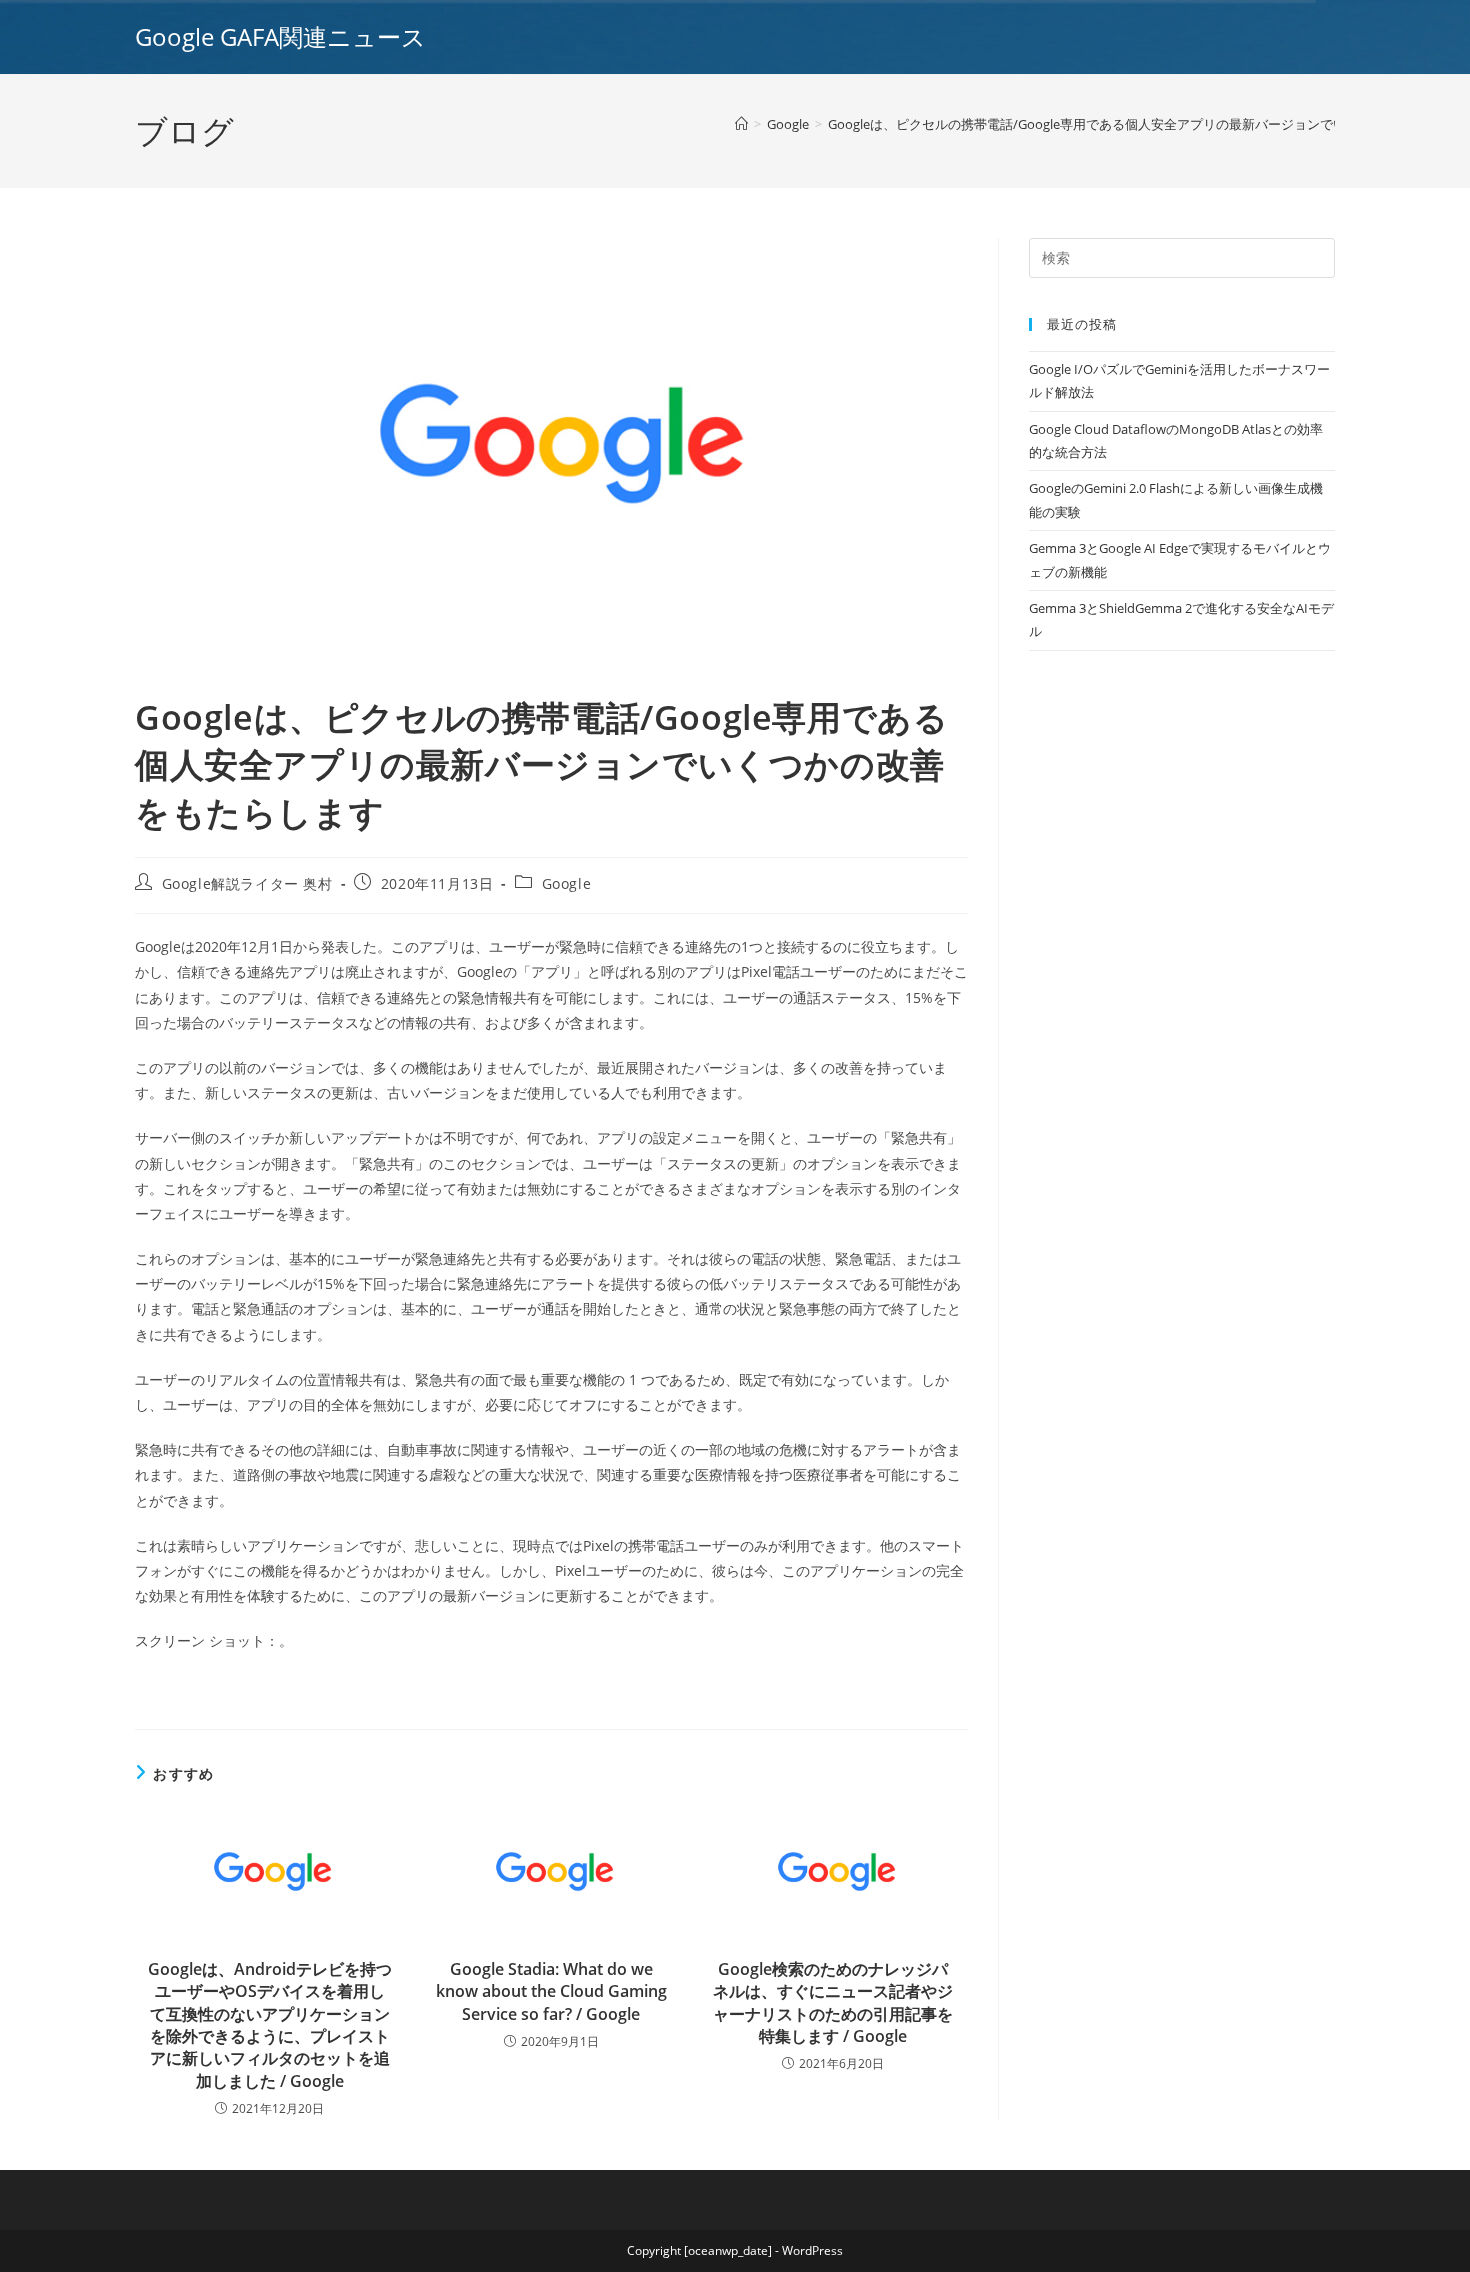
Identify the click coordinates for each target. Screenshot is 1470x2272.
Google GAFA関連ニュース (280, 36)
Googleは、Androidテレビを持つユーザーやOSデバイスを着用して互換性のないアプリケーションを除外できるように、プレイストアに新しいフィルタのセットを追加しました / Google (270, 2025)
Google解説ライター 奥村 (247, 883)
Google (567, 883)
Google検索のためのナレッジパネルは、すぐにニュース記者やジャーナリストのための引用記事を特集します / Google (833, 2002)
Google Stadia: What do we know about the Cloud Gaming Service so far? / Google (551, 1991)
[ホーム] (741, 124)
